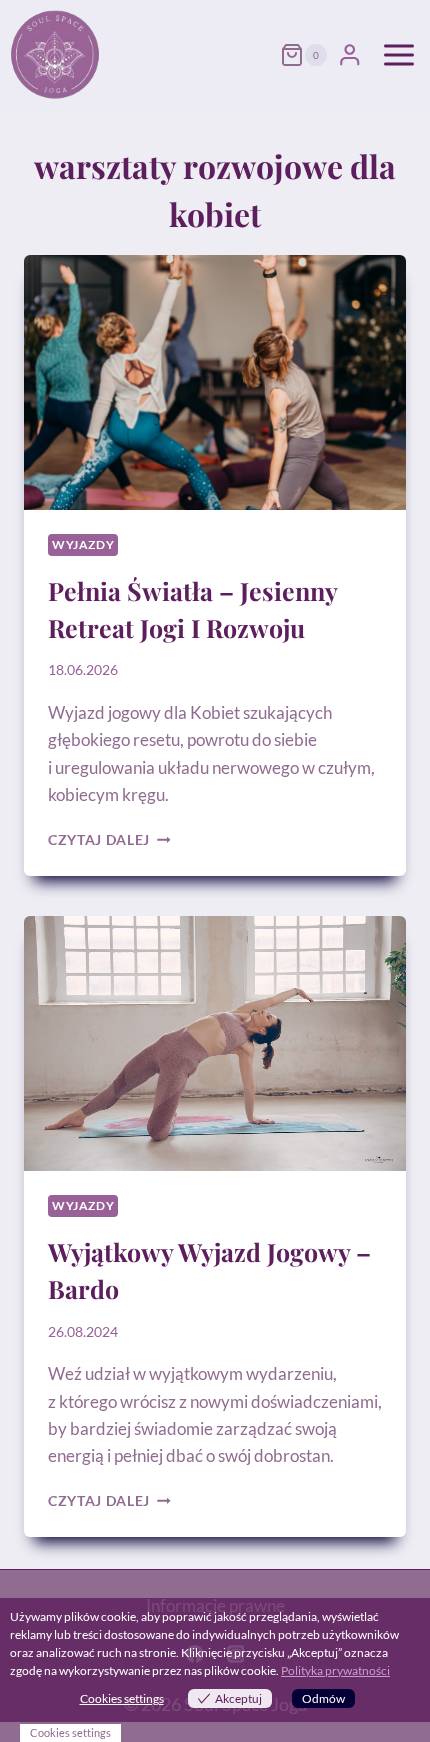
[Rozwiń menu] (398, 54)
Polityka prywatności (335, 1670)
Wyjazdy (83, 544)
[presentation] (215, 382)
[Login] (350, 55)
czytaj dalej (109, 840)
